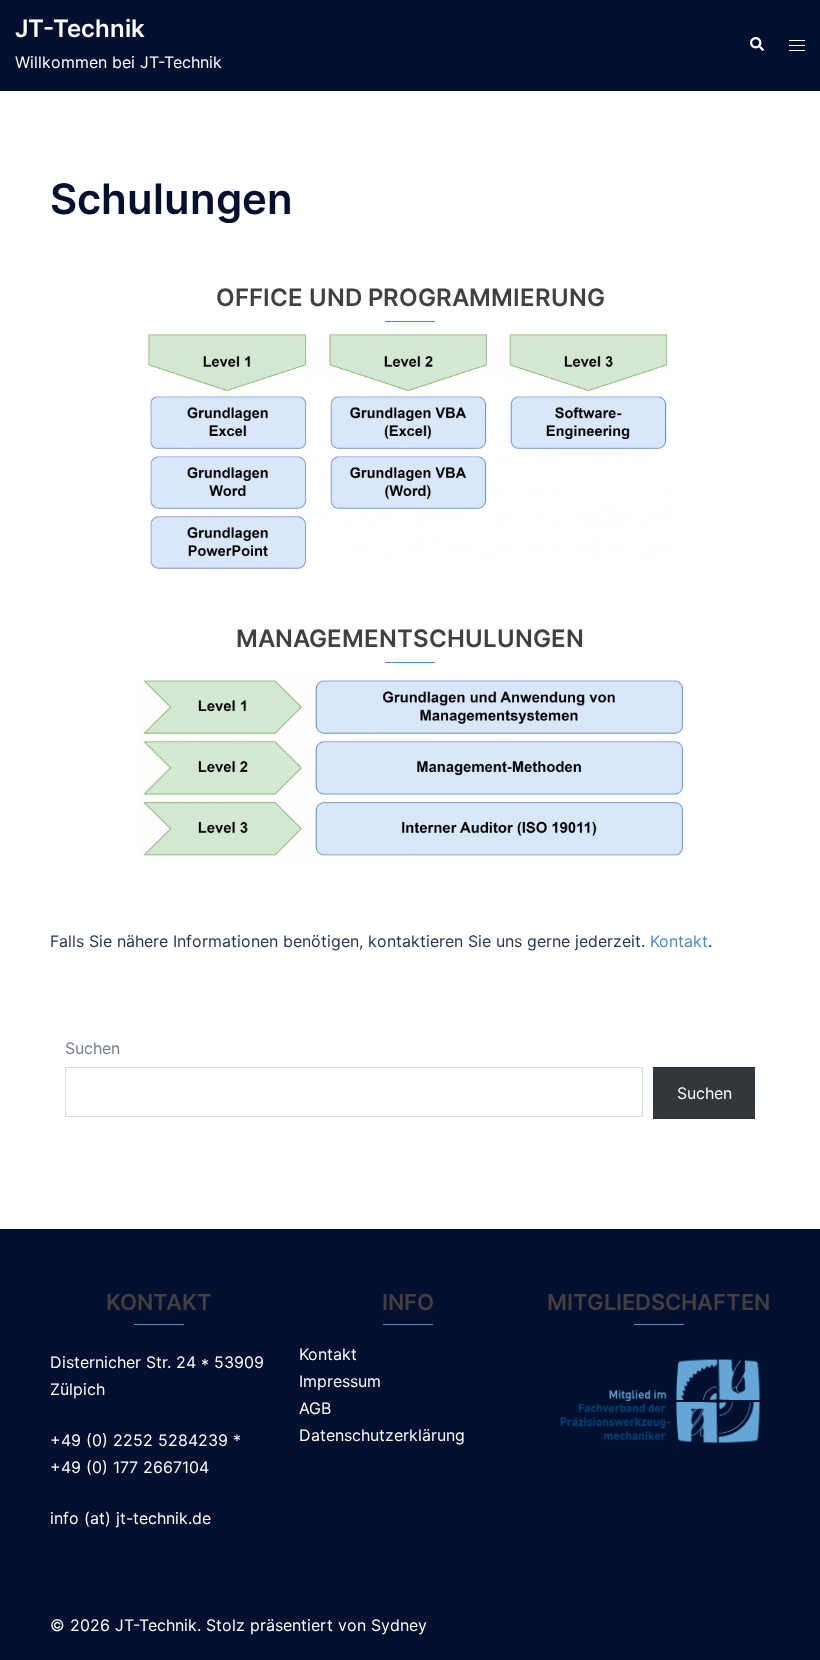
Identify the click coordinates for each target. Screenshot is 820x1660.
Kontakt (679, 941)
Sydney (399, 1625)
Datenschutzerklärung (382, 1435)
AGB (315, 1408)
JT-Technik (80, 28)
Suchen (92, 1048)
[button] (756, 45)
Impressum (340, 1381)
